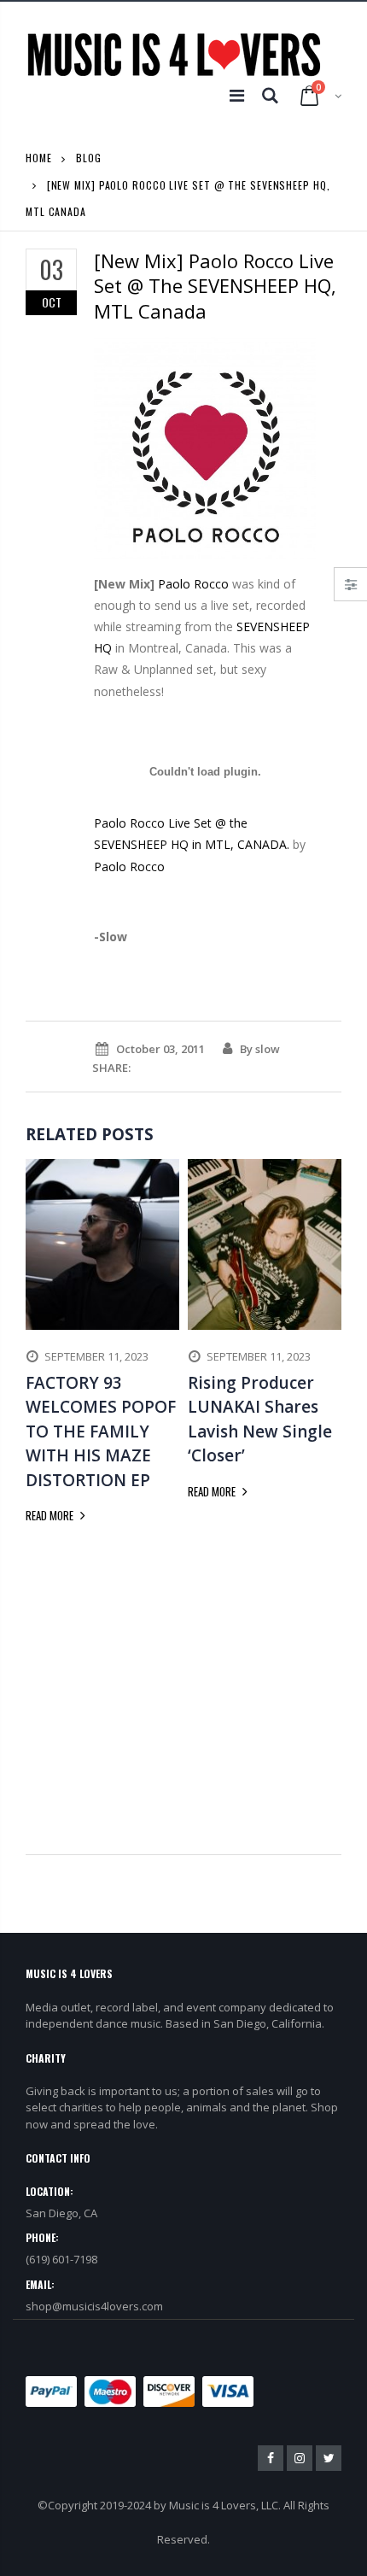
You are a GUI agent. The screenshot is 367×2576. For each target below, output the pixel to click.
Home (39, 158)
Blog (89, 158)
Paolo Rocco (193, 584)
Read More (51, 1515)
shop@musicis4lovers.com (94, 2306)
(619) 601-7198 (61, 2259)
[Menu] (237, 95)
